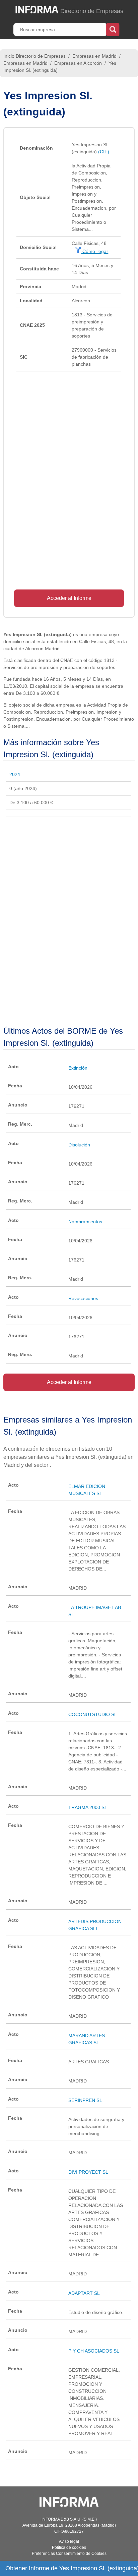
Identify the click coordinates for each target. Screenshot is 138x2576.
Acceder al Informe (69, 598)
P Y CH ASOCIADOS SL (94, 2351)
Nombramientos (85, 1222)
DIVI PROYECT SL (88, 2172)
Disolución (79, 1145)
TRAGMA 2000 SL (88, 1807)
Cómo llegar (95, 251)
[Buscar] (113, 29)
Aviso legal (69, 2541)
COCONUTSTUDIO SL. (93, 1714)
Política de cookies (69, 2547)
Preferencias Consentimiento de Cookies (69, 2554)
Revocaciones (83, 1298)
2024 (15, 774)
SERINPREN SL (85, 2100)
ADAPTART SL (84, 2293)
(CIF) (104, 152)
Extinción (78, 1068)
